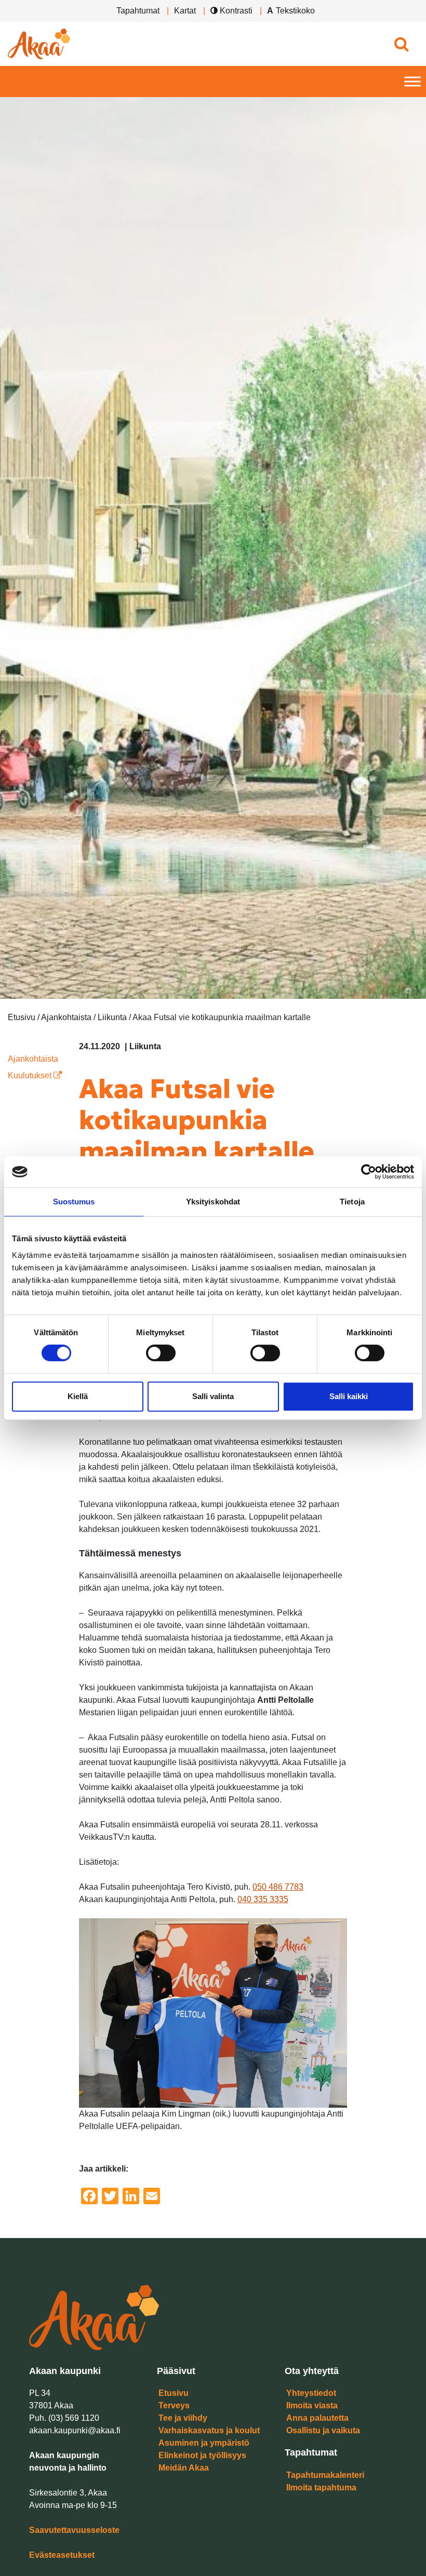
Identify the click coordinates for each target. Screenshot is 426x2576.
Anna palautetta (317, 2418)
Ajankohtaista (33, 1059)
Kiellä (78, 1396)
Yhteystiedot (311, 2393)
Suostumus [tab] (74, 1202)
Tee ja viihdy (183, 2418)
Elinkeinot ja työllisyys (202, 2455)
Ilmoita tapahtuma (321, 2487)
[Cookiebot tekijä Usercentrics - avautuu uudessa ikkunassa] (369, 1172)
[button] (401, 44)
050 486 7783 (278, 1887)
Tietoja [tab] (352, 1202)
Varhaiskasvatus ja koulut (209, 2430)
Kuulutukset (31, 1075)
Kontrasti (235, 11)
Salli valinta (213, 1396)
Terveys (174, 2405)
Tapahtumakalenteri (325, 2475)
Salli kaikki (349, 1396)
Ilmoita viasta (312, 2405)
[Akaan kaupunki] (39, 44)
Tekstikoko (295, 11)
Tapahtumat (138, 11)
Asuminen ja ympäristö (204, 2443)
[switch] (161, 1353)
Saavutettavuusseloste (74, 2530)
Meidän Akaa (184, 2468)
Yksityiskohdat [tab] (213, 1202)
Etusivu (174, 2393)
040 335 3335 (263, 1899)
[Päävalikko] (412, 82)
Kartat (185, 11)
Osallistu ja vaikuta (323, 2430)
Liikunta (145, 1046)
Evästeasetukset (62, 2555)
